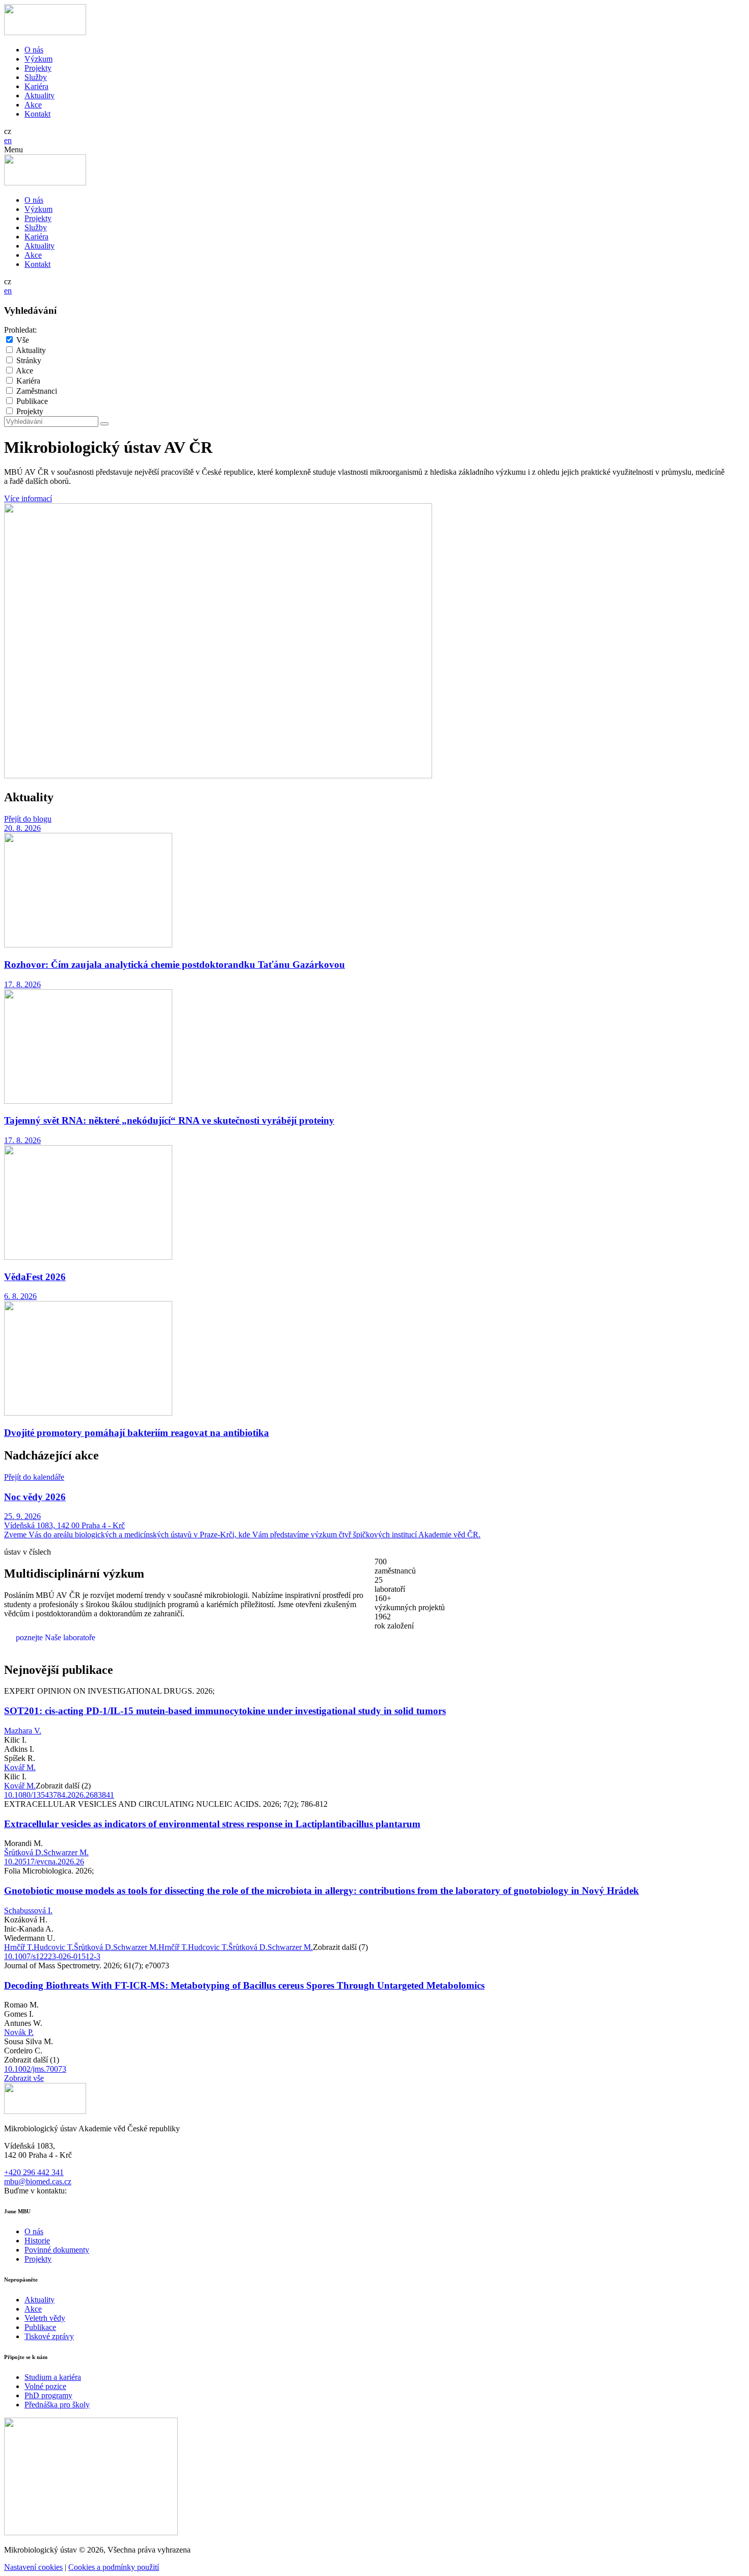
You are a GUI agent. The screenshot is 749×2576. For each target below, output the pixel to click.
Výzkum (38, 59)
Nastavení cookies (33, 2567)
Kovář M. (20, 1767)
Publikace (32, 401)
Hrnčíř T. (19, 1947)
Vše (23, 340)
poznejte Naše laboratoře (56, 1637)
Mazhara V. (23, 1731)
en (8, 140)
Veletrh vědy (45, 2318)
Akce (33, 105)
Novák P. (19, 2032)
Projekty (38, 68)
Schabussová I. (28, 1910)
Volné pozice (45, 2386)
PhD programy (48, 2395)
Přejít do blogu (28, 819)
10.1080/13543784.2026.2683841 (59, 1795)
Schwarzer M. (66, 1852)
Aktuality (39, 96)
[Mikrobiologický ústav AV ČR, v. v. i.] (45, 32)
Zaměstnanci (37, 391)
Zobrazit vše (24, 2078)
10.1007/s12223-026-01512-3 (52, 1956)
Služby (36, 77)
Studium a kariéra (53, 2377)
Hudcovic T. (54, 1947)
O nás (34, 50)
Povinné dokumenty (57, 2250)
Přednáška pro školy (57, 2405)
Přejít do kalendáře (34, 1477)
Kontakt (37, 114)
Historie (37, 2241)
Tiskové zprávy (49, 2336)
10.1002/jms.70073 (35, 2069)
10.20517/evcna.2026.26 (44, 1862)
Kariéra (36, 86)
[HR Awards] (91, 2532)
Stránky (29, 360)
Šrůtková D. (24, 1852)
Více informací (28, 498)
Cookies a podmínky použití (114, 2567)
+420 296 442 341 (34, 2172)
